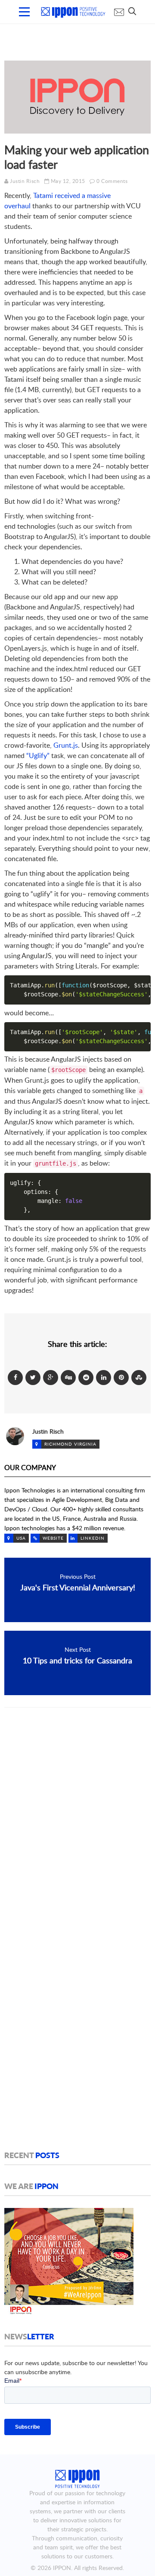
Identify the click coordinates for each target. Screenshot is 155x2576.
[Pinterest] (121, 1377)
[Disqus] (77, 1827)
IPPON (62, 2568)
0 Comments (112, 181)
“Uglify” (38, 755)
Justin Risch (25, 181)
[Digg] (68, 1377)
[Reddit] (86, 1377)
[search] (132, 11)
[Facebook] (15, 1377)
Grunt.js (66, 745)
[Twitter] (33, 1377)
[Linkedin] (104, 1377)
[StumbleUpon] (139, 1377)
